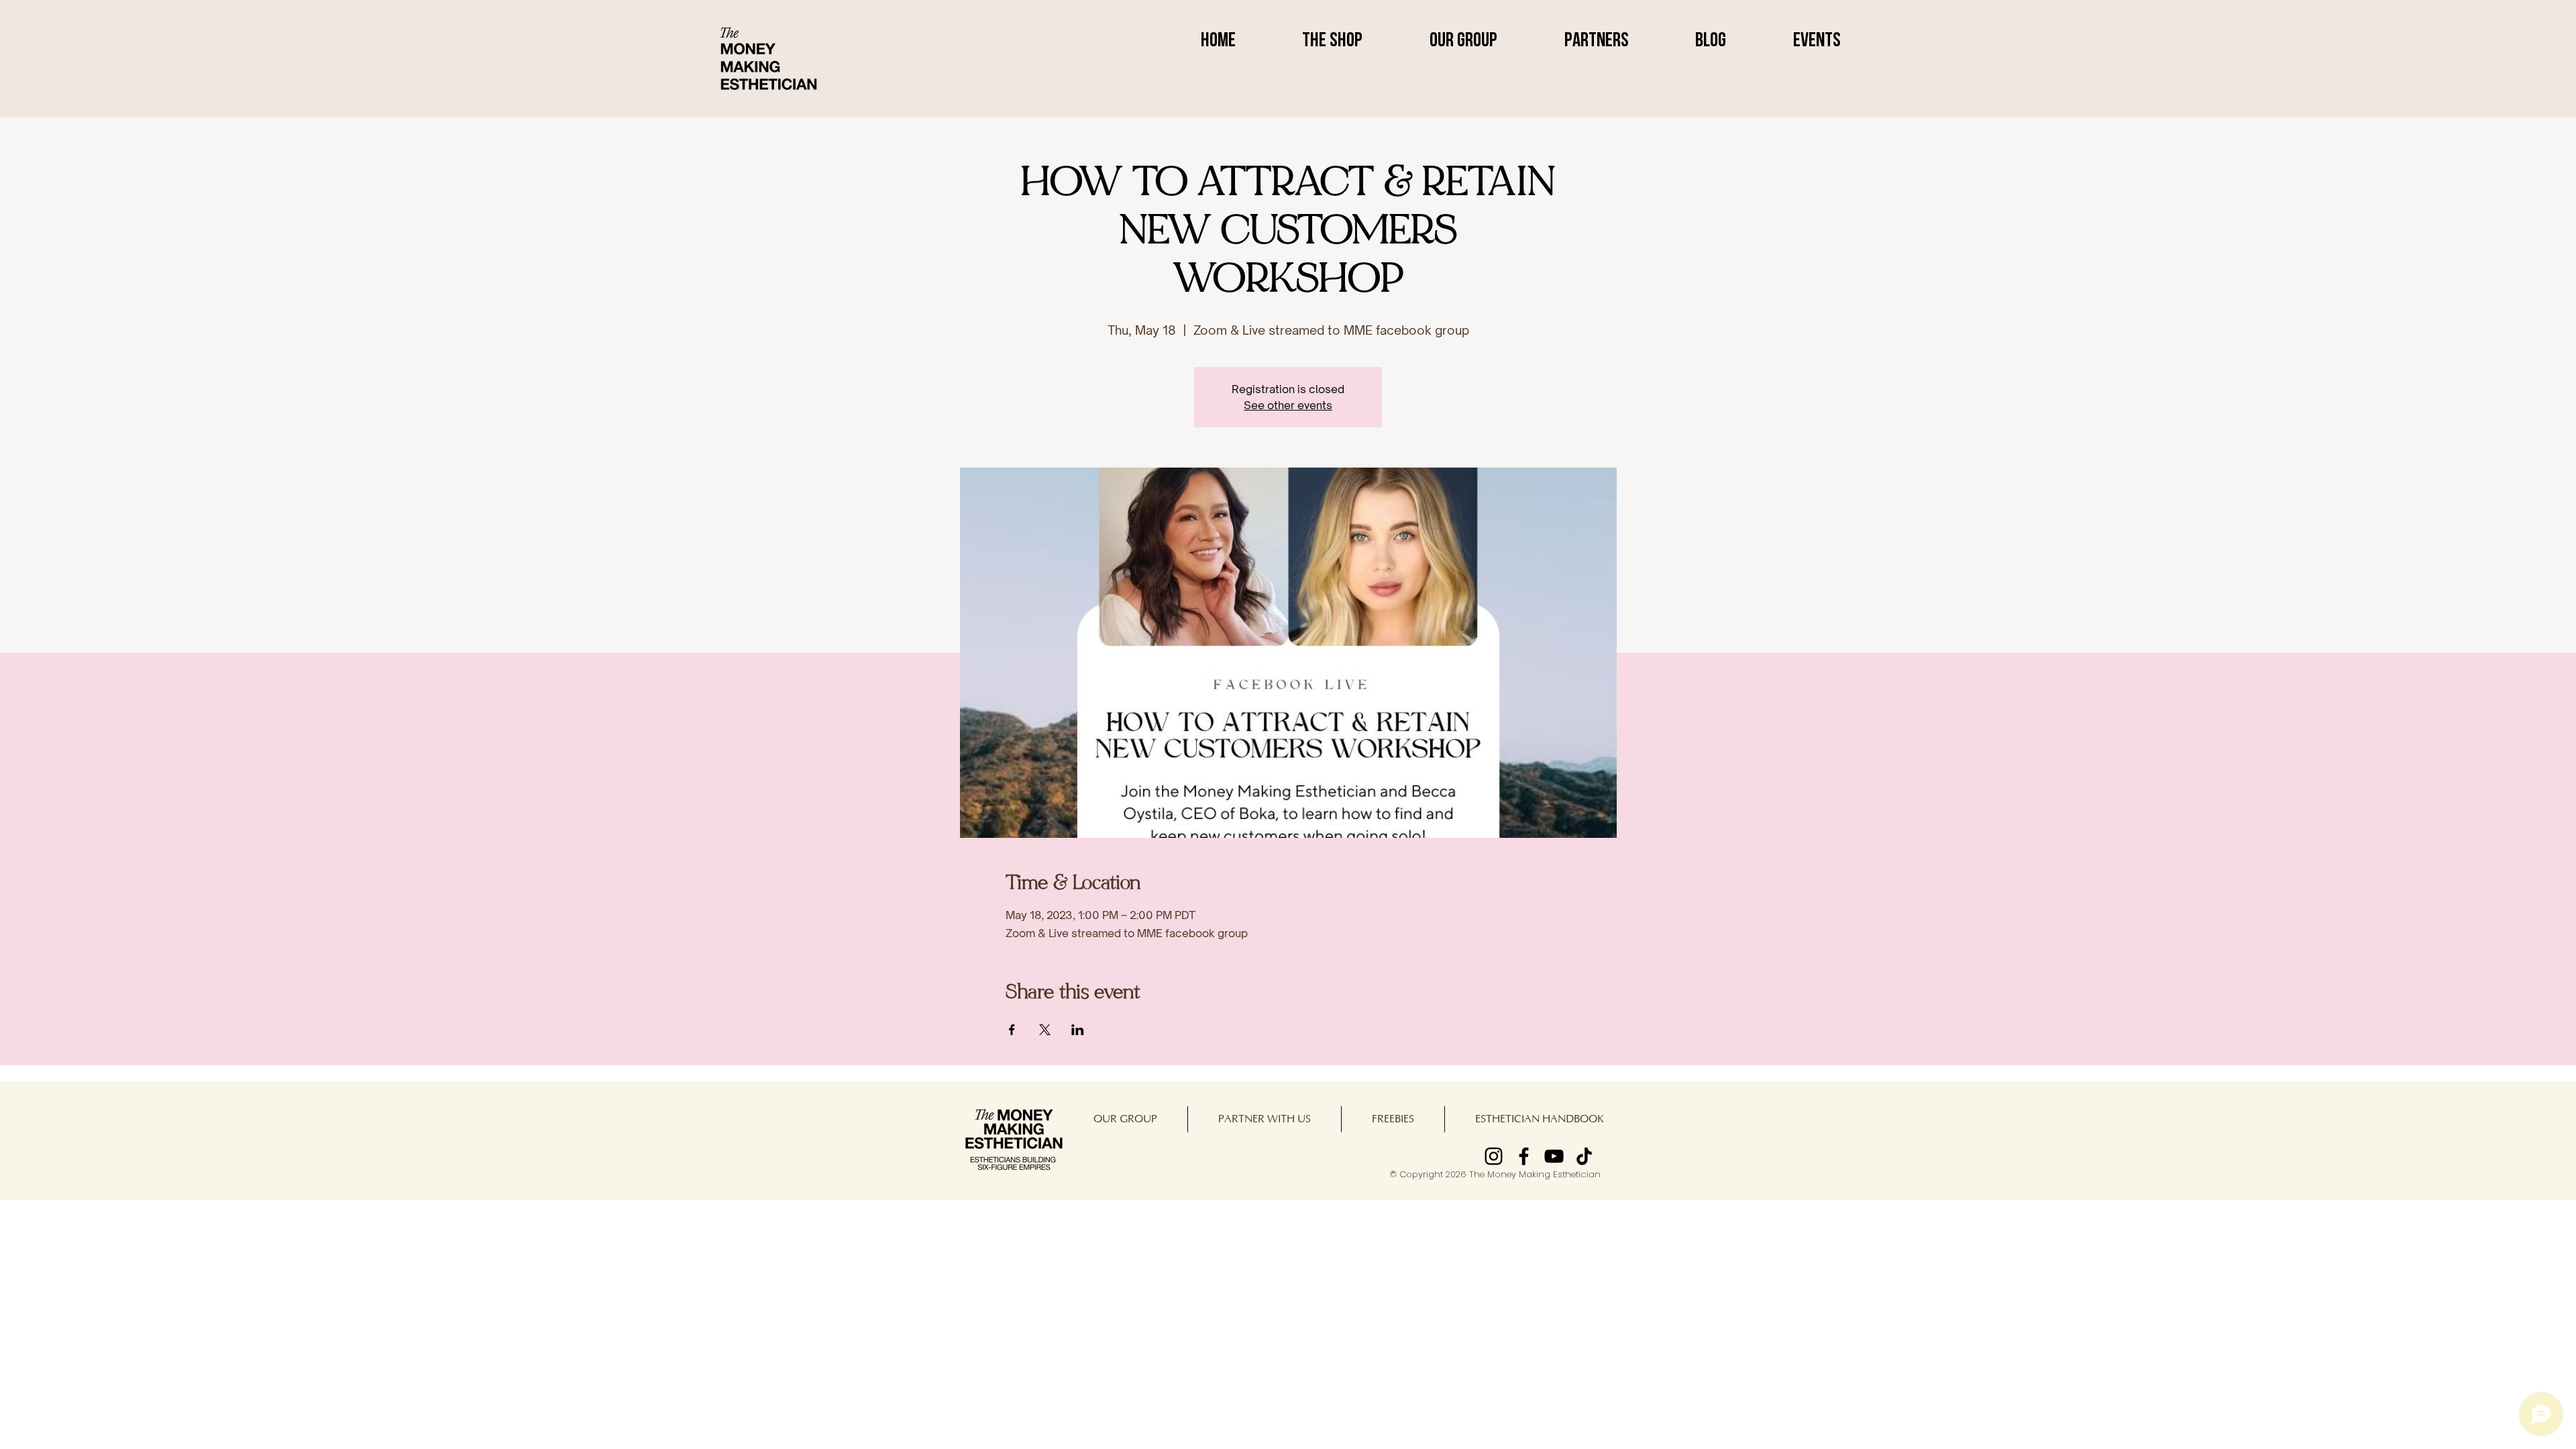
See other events (1288, 405)
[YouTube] (1554, 1156)
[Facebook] (1524, 1156)
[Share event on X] (1045, 1030)
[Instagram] (1494, 1156)
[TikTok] (1584, 1156)
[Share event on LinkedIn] (1078, 1030)
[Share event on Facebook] (1012, 1030)
